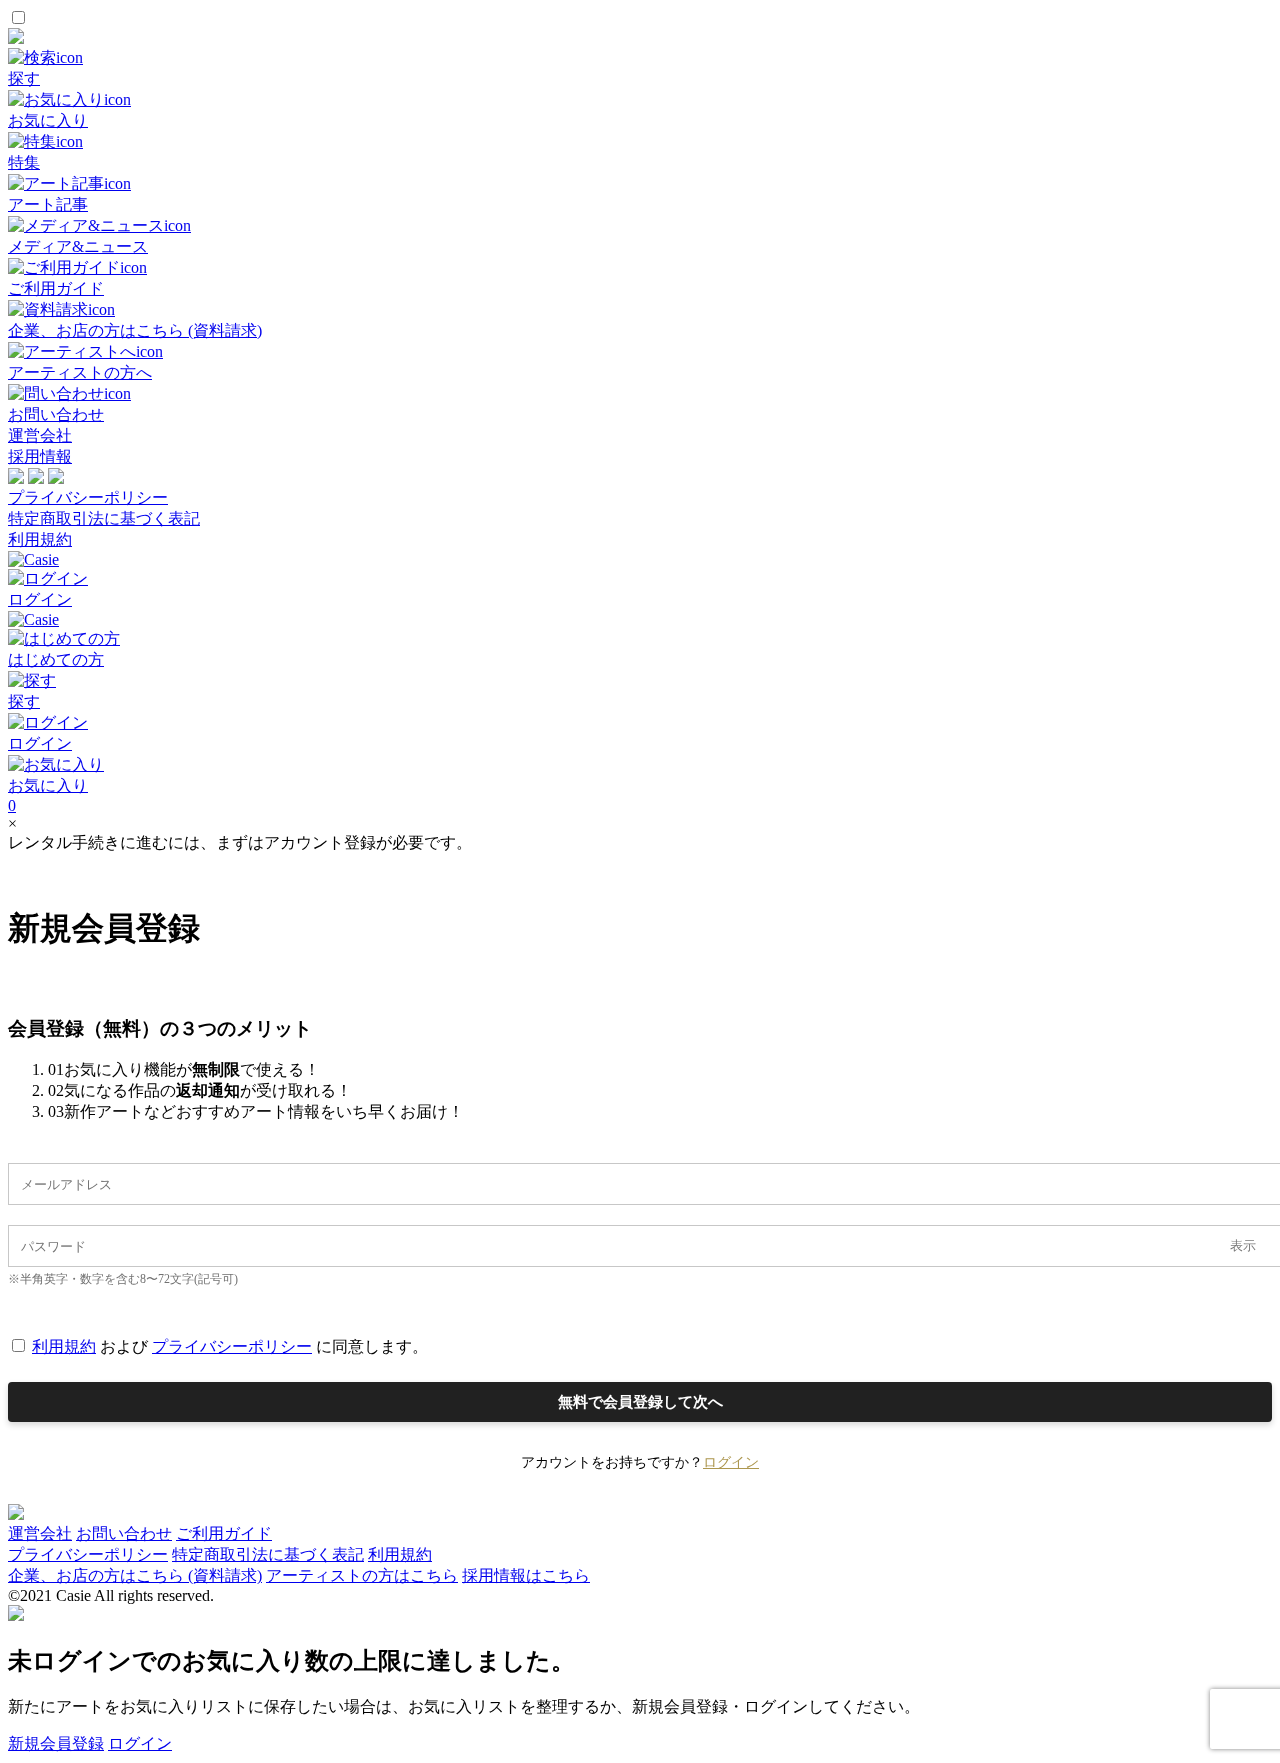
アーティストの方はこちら (362, 1575)
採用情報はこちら (526, 1575)
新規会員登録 (56, 1743)
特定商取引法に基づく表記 (104, 518)
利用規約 (40, 539)
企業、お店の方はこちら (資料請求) (135, 1575)
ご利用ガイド (224, 1533)
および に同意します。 (230, 1346)
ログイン (731, 1462)
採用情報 (40, 456)
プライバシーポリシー (88, 497)
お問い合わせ (124, 1533)
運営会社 (40, 435)
